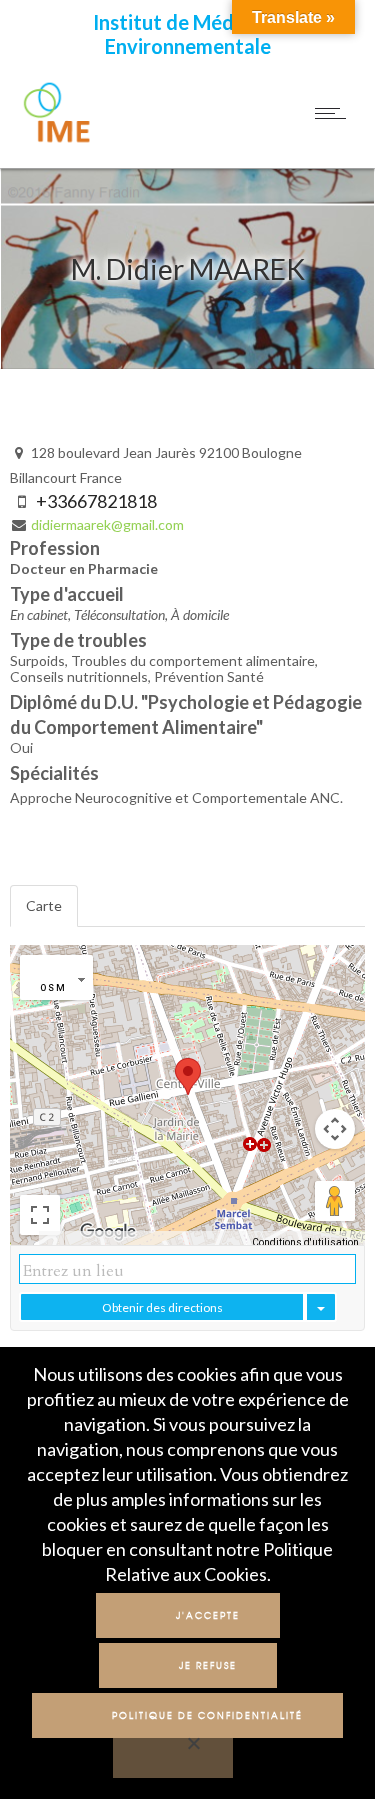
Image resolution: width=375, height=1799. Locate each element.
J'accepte (208, 1615)
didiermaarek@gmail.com (107, 524)
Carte (44, 905)
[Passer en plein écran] (40, 1215)
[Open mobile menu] (335, 113)
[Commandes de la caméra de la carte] (335, 1129)
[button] (188, 1076)
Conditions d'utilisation (305, 1242)
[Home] (58, 141)
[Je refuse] (173, 1755)
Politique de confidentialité (207, 1715)
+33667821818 (96, 501)
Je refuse (208, 1665)
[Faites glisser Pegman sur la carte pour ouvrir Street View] (335, 1201)
